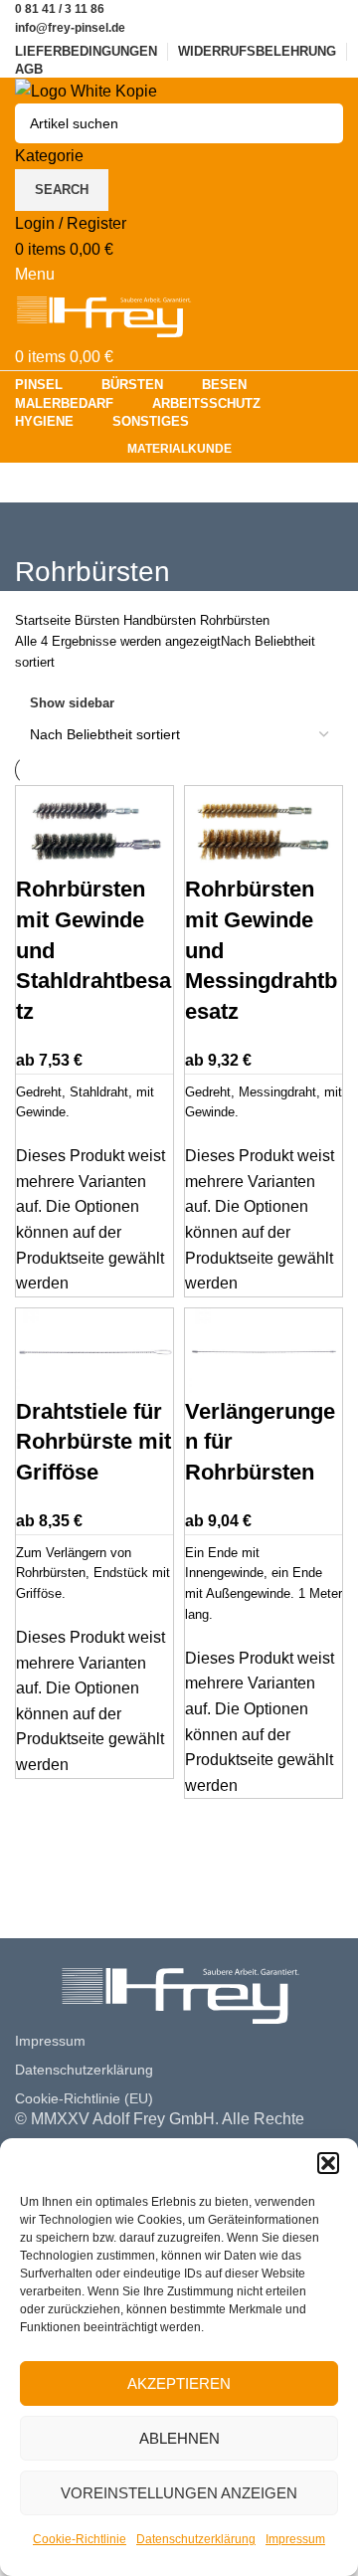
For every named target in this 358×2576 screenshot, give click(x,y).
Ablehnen (179, 2438)
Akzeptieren (179, 2383)
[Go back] (40, 527)
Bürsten (99, 620)
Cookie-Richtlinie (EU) (84, 2098)
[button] (328, 2163)
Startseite (45, 620)
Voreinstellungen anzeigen (179, 2493)
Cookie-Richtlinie (80, 2539)
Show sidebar (72, 703)
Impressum (295, 2539)
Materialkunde (179, 449)
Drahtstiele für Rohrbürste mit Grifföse (93, 1442)
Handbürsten (162, 620)
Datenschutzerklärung (196, 2539)
